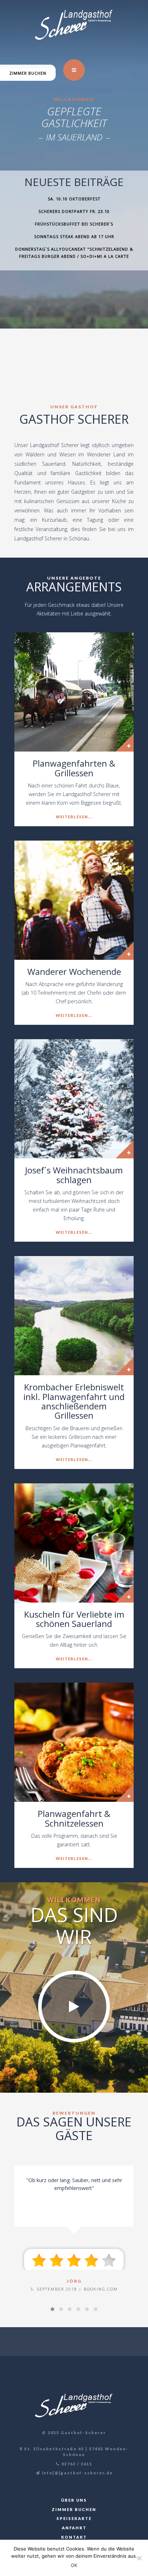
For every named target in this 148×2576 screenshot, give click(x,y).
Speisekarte (74, 2518)
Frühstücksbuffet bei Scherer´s (74, 224)
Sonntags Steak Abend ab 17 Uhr (74, 236)
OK (74, 2565)
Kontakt (74, 2537)
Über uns (74, 2500)
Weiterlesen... (74, 817)
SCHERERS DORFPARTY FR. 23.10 (74, 211)
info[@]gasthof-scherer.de (77, 2473)
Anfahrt (74, 2528)
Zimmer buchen (28, 73)
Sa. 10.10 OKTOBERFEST (74, 199)
